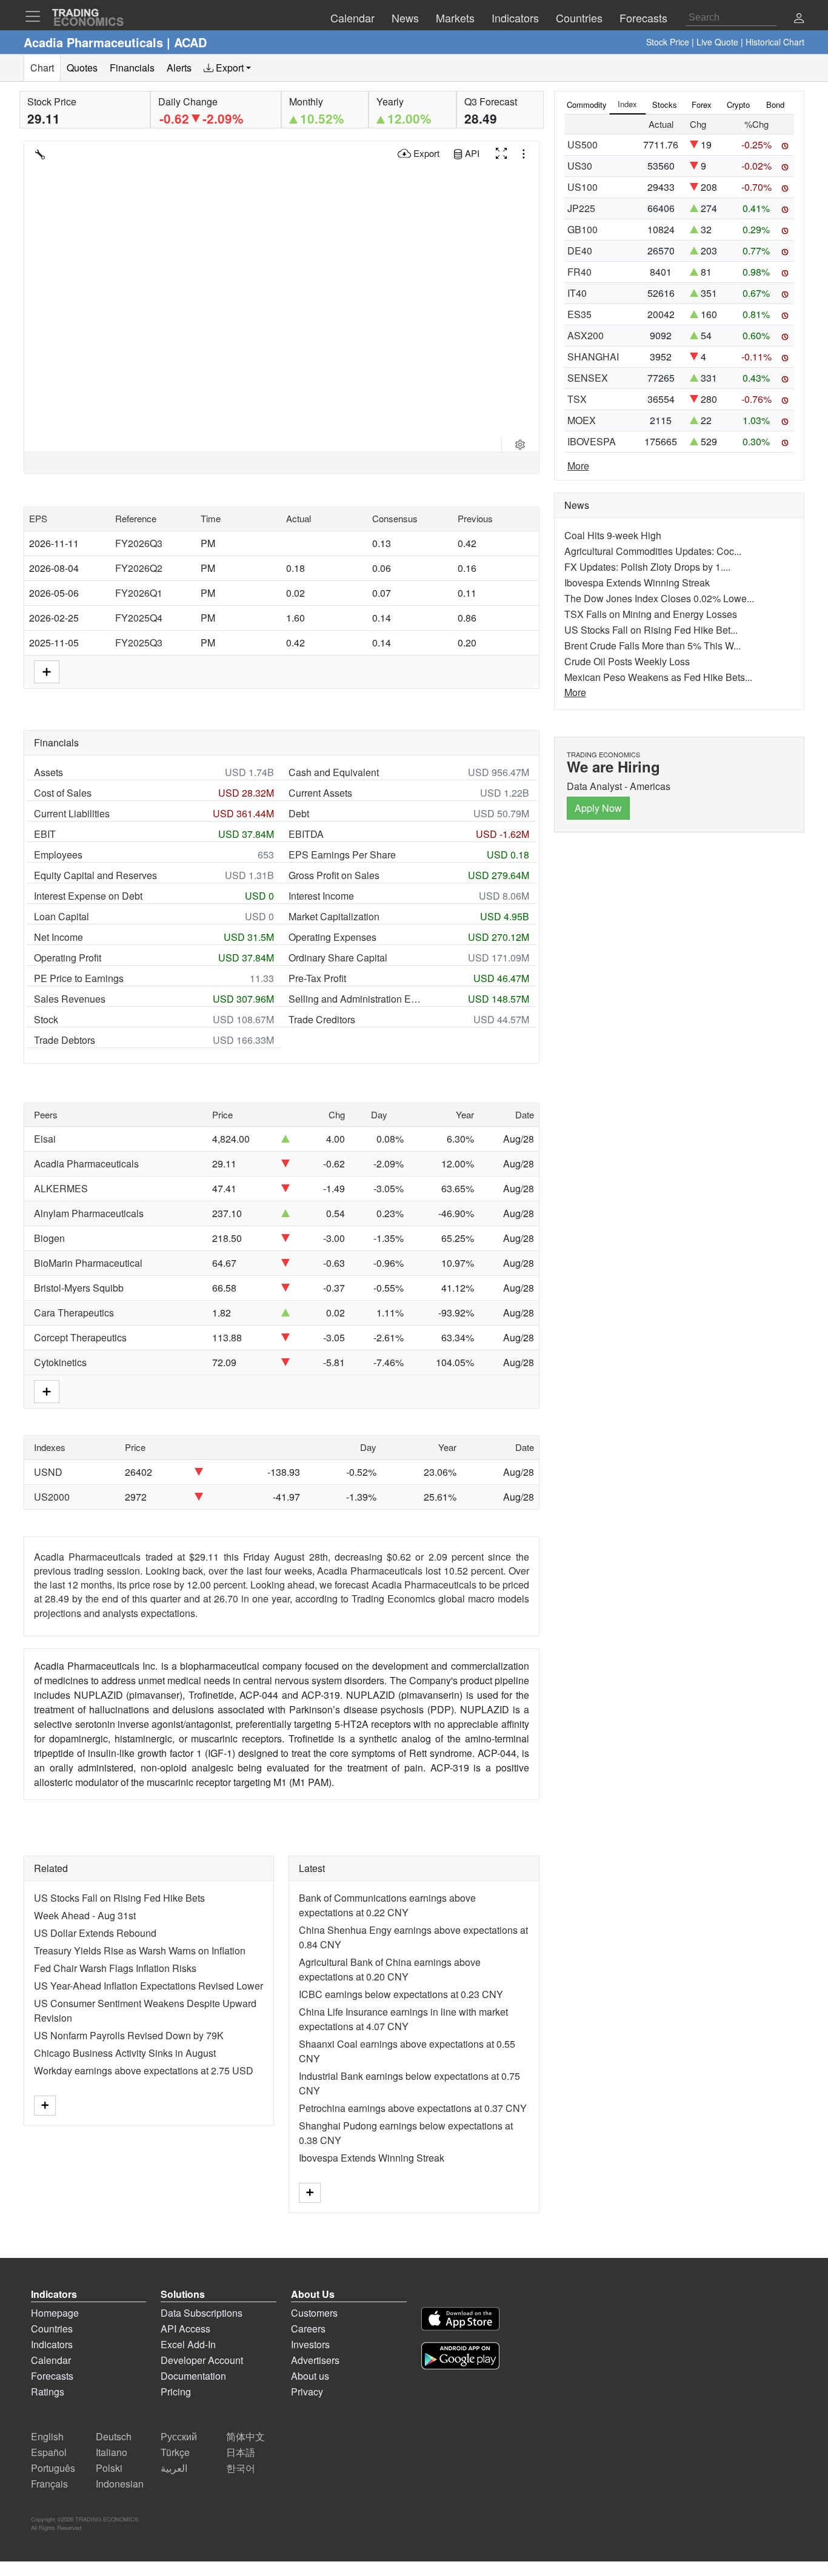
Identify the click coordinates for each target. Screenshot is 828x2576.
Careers (308, 2329)
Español (49, 2452)
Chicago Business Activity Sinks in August (125, 2053)
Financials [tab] (132, 68)
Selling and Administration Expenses (356, 999)
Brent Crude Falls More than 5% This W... (653, 646)
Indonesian (120, 2484)
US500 (583, 144)
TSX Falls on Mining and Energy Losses (651, 614)
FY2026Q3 (139, 543)
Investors (310, 2344)
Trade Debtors (65, 1040)
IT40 (577, 293)
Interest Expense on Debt (88, 896)
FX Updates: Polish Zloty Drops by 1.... (647, 567)
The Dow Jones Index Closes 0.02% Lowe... (659, 598)
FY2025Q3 (139, 642)
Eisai (45, 1139)
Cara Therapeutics (74, 1313)
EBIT (45, 834)
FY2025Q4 (139, 618)
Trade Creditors (322, 1019)
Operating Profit (68, 958)
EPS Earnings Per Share (342, 855)
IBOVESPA (592, 441)
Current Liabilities (72, 813)
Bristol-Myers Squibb (79, 1288)
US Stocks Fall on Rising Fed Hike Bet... (651, 630)
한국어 (241, 2468)
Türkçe (175, 2452)
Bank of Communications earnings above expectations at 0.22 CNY (387, 1905)
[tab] (227, 68)
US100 (583, 187)
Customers (314, 2313)
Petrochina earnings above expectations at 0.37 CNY (413, 2108)
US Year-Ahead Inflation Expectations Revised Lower (149, 1986)
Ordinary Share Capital (338, 958)
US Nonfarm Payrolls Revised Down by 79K (129, 2035)
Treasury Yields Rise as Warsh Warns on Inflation (140, 1950)
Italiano (112, 2452)
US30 (580, 166)
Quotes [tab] (82, 68)
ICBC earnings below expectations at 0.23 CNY (401, 1994)
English (47, 2436)
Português (53, 2468)
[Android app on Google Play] (460, 2358)
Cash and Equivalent (334, 772)
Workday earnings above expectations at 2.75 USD (144, 2070)
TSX (577, 399)
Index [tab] (627, 104)
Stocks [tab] (665, 105)
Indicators (52, 2344)
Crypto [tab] (738, 105)
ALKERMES (61, 1188)
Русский (179, 2436)
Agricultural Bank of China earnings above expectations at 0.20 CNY (390, 1969)
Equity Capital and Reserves (95, 875)
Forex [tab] (702, 105)
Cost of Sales (63, 793)
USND (48, 1472)
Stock (46, 1019)
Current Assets (320, 793)
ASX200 (586, 335)
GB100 (583, 229)
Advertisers (315, 2360)
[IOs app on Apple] (460, 2321)
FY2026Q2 (139, 568)
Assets (48, 772)
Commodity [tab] (587, 105)
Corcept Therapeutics (80, 1337)
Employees (58, 855)
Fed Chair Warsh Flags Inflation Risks (115, 1968)
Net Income (58, 937)
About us (310, 2376)
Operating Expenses (332, 937)
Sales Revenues (70, 999)
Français (49, 2484)
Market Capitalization (334, 916)
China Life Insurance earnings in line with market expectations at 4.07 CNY (403, 2019)
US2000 (52, 1497)
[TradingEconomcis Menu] (36, 16)
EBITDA (306, 834)
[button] (799, 19)
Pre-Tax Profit (317, 978)
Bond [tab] (775, 105)
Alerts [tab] (179, 68)
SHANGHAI (593, 357)
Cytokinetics (60, 1362)
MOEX (582, 420)
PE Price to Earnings (79, 978)
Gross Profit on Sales (334, 875)
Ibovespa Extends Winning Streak (372, 2158)
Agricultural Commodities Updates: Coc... (653, 551)
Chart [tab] (42, 68)
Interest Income (321, 896)
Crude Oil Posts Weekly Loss (627, 661)
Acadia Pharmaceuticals (86, 1164)
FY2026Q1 (139, 593)
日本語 (241, 2452)
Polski (109, 2468)
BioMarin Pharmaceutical (88, 1263)
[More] (45, 2106)
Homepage (55, 2313)
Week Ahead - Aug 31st (85, 1915)
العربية (174, 2468)
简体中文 (245, 2436)
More (578, 466)
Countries (52, 2329)
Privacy (307, 2392)
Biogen (49, 1238)
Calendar (51, 2360)
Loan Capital (62, 916)
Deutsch (114, 2436)
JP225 (581, 208)
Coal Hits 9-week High (613, 535)
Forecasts (52, 2376)
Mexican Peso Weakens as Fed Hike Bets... (658, 677)
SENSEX (588, 378)
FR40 (579, 272)
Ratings (48, 2392)
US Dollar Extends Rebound (95, 1933)
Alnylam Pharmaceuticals (89, 1213)
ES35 (579, 314)
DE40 (580, 251)
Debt (299, 813)
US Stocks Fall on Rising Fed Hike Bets (119, 1898)
